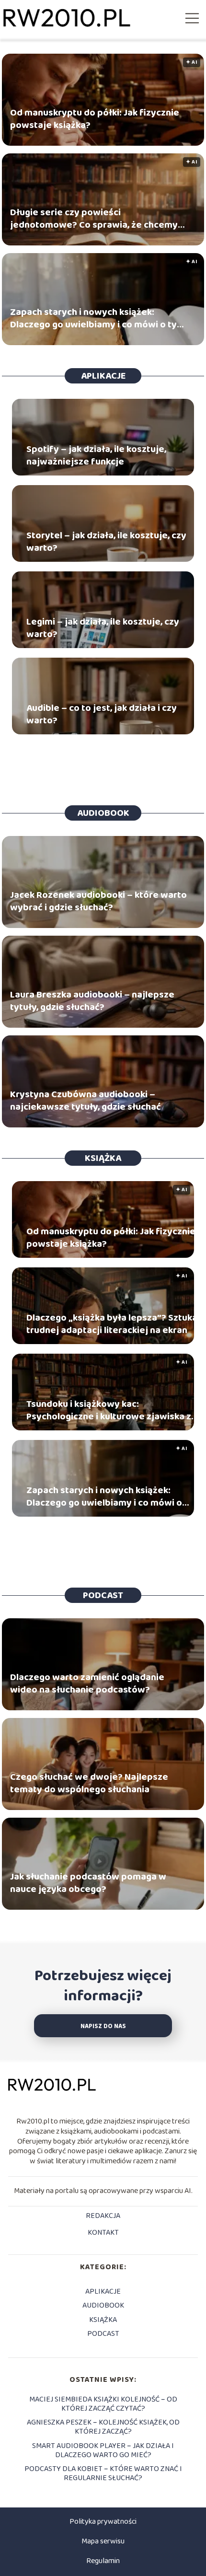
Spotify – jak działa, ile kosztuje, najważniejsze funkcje (96, 455)
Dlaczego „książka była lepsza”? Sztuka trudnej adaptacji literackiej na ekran (112, 1324)
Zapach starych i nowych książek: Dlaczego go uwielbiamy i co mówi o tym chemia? (97, 318)
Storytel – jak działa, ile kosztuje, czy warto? (106, 542)
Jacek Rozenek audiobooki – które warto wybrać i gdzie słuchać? (98, 901)
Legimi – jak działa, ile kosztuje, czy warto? (103, 628)
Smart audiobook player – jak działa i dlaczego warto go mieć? (103, 2450)
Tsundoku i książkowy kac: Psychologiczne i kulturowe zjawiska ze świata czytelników (112, 1410)
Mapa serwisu (103, 2541)
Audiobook (103, 813)
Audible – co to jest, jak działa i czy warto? (102, 714)
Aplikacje (103, 376)
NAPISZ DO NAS (103, 2026)
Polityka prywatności (103, 2522)
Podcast (103, 1595)
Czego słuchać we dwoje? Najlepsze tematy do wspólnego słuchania (89, 1783)
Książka (103, 1158)
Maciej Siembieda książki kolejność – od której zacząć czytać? (103, 2404)
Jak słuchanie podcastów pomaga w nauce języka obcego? (88, 1883)
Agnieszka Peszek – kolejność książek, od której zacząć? (103, 2427)
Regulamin (103, 2561)
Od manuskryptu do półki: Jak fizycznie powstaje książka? (95, 119)
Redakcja (103, 2216)
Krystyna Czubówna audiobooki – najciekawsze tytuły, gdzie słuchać (86, 1101)
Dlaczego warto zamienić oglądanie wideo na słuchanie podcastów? (87, 1683)
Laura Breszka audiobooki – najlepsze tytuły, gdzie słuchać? (92, 1001)
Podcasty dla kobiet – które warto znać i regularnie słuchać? (103, 2473)
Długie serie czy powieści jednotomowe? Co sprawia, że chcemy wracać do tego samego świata (94, 219)
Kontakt (103, 2233)
